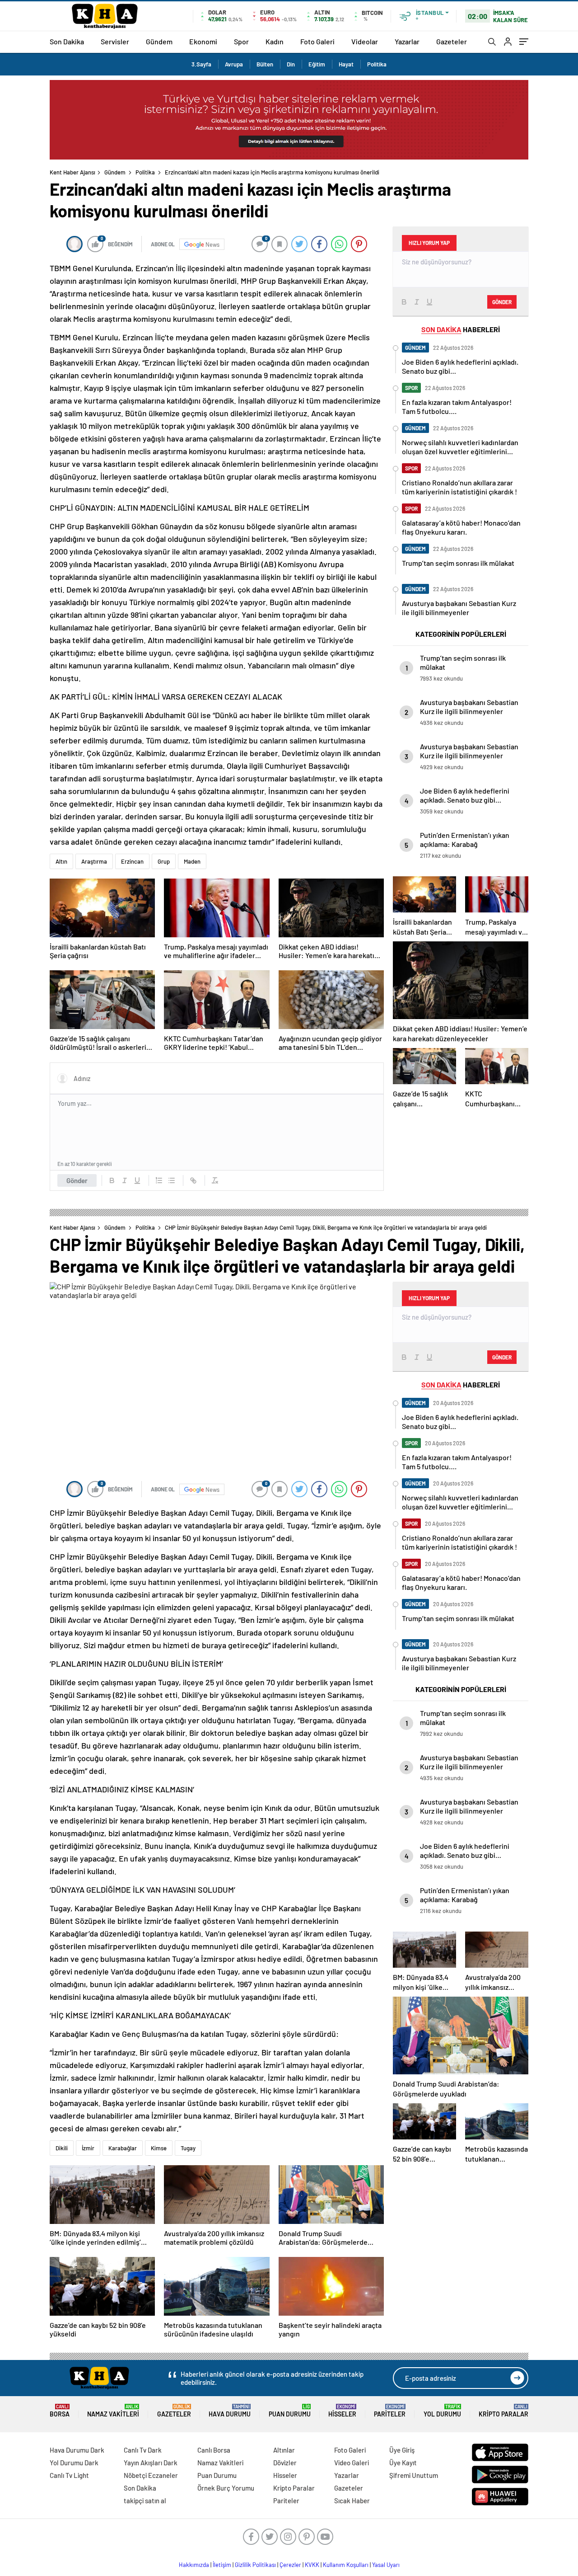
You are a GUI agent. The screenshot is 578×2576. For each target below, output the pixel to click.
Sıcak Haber (352, 2501)
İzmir (88, 2148)
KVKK (312, 2565)
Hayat (346, 64)
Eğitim (317, 64)
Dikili (62, 2148)
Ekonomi (203, 41)
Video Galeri (352, 2463)
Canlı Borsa (214, 2450)
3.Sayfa (201, 64)
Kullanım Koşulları (346, 2565)
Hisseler (342, 2411)
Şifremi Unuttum (414, 2475)
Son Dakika (67, 41)
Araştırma (94, 861)
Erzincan (132, 861)
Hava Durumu (230, 2411)
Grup (164, 861)
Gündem (159, 41)
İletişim (222, 2565)
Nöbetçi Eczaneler (151, 2475)
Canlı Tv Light (69, 2475)
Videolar (365, 41)
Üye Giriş (402, 2450)
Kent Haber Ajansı (72, 172)
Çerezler (290, 2565)
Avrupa (234, 64)
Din (291, 64)
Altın (61, 861)
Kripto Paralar (503, 2411)
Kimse (159, 2148)
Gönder (77, 1180)
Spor (241, 41)
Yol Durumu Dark (74, 2463)
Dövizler (285, 2463)
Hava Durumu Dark (77, 2450)
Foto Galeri (317, 41)
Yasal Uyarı (386, 2565)
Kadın (275, 41)
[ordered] (159, 1180)
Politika (377, 64)
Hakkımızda (194, 2565)
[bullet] (172, 1180)
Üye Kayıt (403, 2463)
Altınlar (284, 2450)
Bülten (265, 64)
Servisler (115, 41)
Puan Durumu (290, 2411)
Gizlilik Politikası (255, 2565)
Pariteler (390, 2411)
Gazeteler (452, 41)
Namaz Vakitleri (113, 2411)
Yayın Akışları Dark (151, 2463)
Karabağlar (123, 2148)
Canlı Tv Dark (143, 2450)
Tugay (188, 2148)
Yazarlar (407, 41)
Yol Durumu (442, 2411)
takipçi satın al (145, 2501)
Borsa (60, 2411)
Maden (192, 861)
